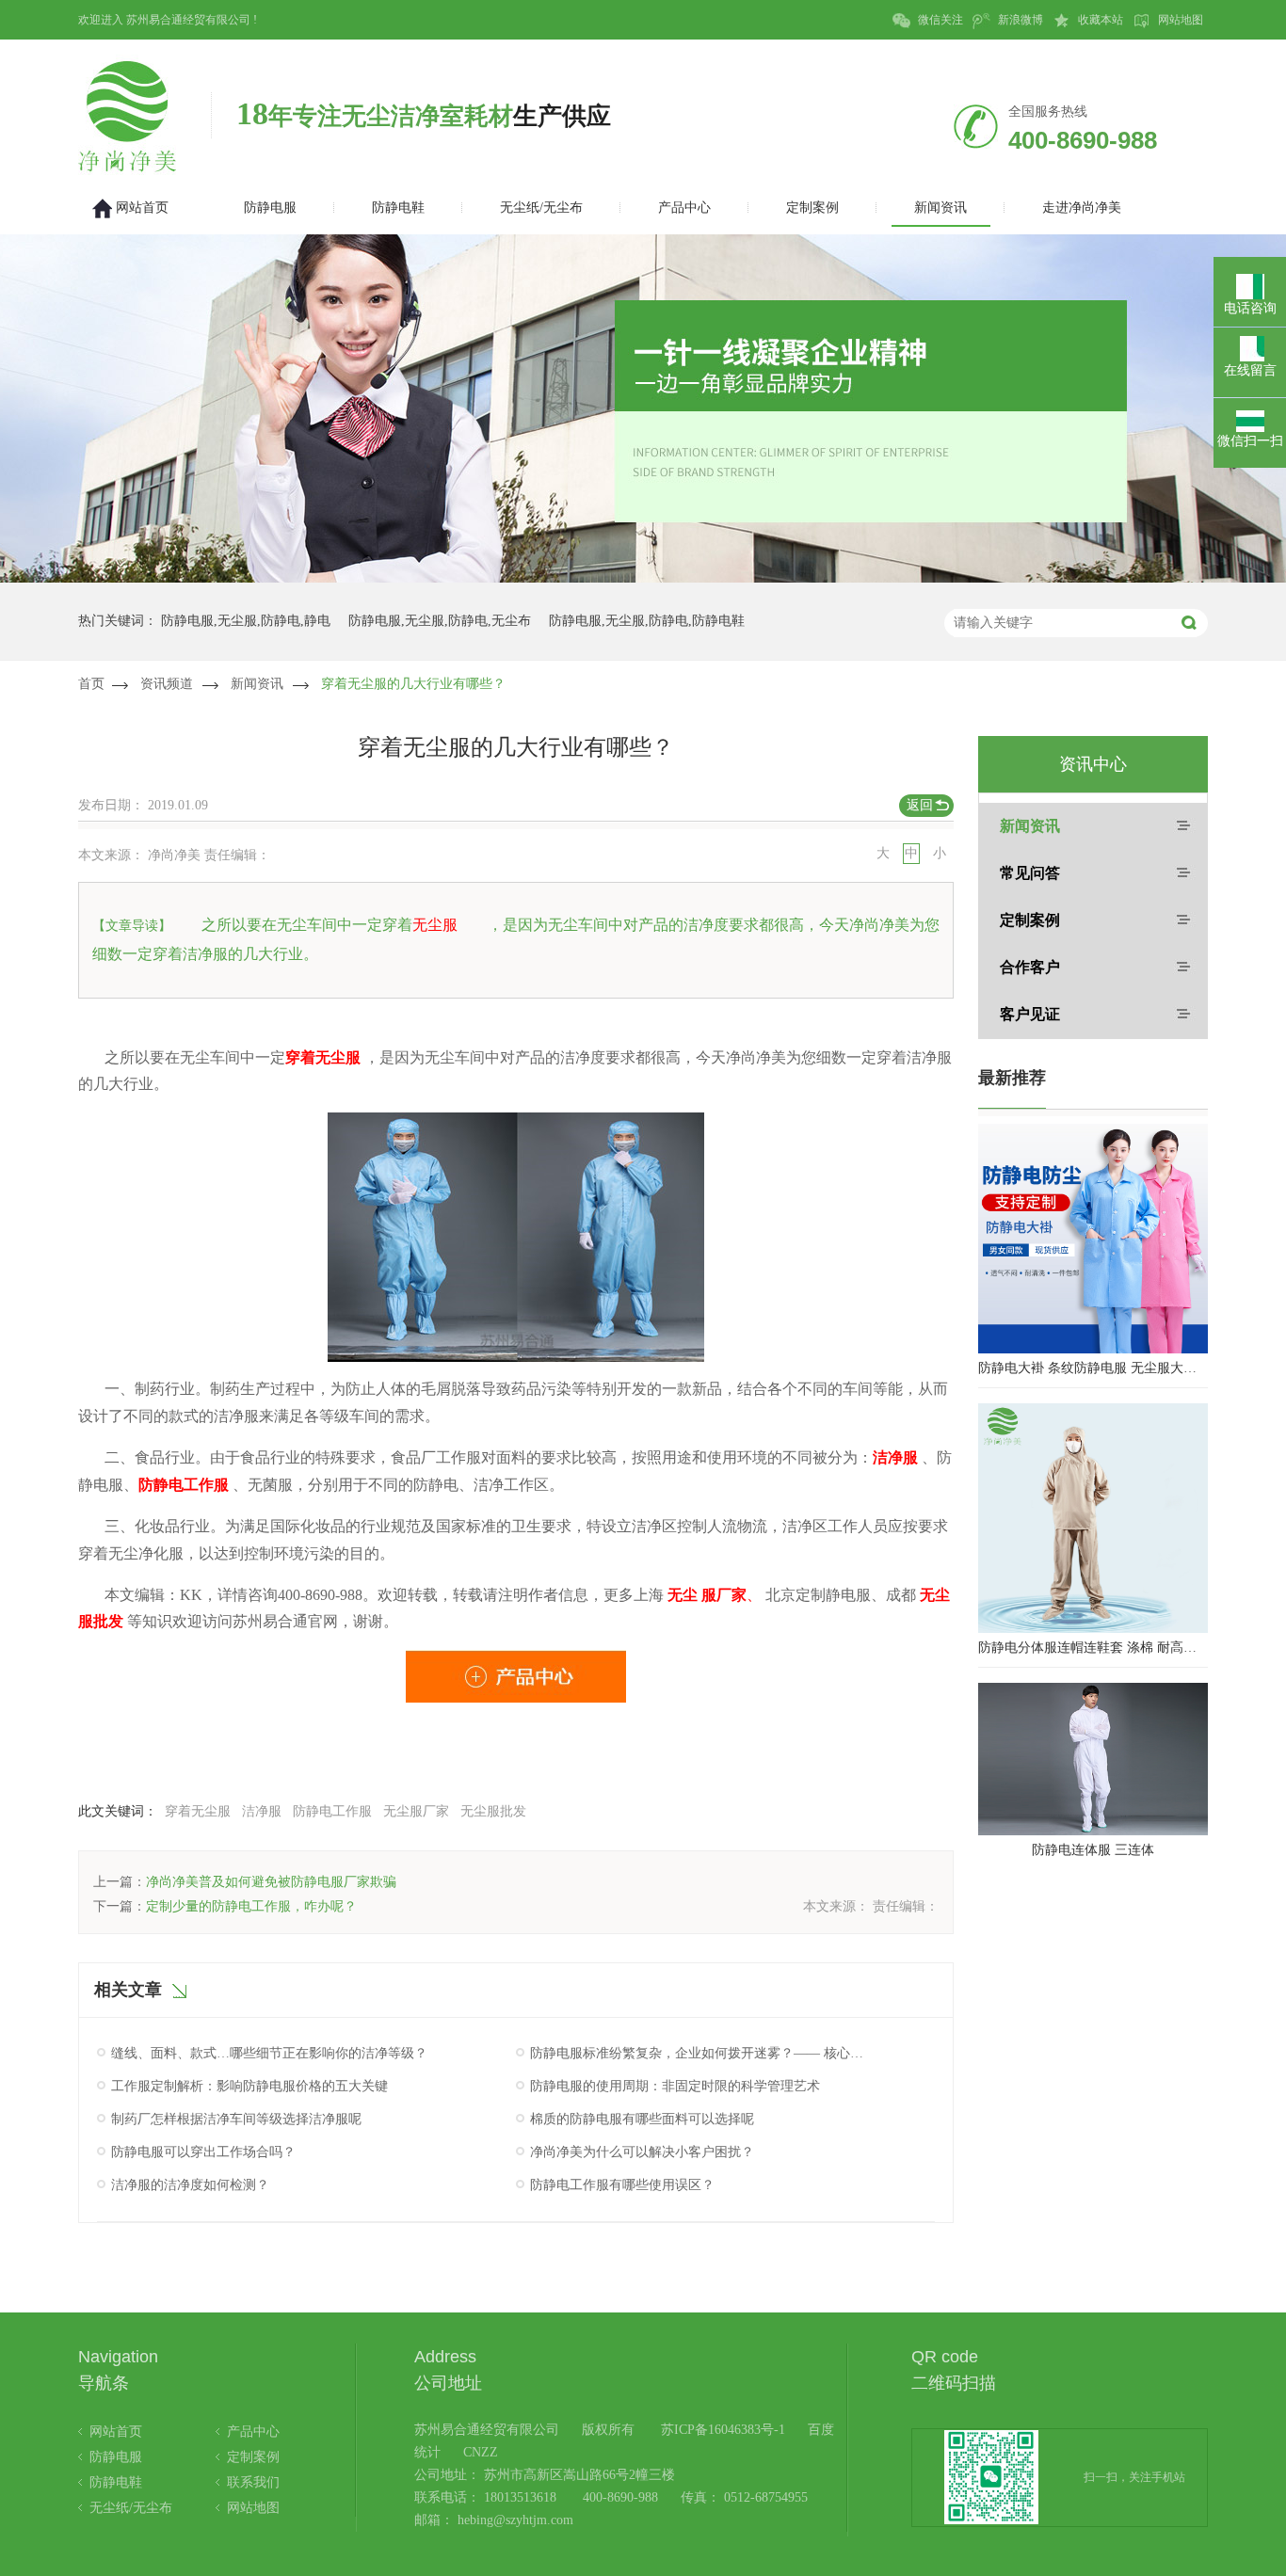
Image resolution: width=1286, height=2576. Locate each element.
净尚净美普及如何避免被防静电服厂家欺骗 (271, 1882)
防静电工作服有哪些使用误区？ (622, 2185)
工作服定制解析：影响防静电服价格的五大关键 (249, 2086)
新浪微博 (1019, 20)
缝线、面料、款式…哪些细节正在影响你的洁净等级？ (269, 2053)
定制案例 (1030, 920)
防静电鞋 (116, 2482)
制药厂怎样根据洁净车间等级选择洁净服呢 (236, 2119)
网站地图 (1179, 20)
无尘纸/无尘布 (131, 2508)
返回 (920, 805)
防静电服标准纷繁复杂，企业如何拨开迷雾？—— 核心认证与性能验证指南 (698, 2053)
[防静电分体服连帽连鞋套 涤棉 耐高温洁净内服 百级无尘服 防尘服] (1093, 1518)
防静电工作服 (332, 1811)
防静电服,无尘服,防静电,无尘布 (440, 621)
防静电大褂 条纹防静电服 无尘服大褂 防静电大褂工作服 (1093, 1368)
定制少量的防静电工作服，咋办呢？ (251, 1906)
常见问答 (1030, 873)
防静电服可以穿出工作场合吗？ (203, 2152)
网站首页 (116, 2432)
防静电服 (116, 2457)
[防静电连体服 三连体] (1093, 1759)
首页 (91, 684)
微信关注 (939, 20)
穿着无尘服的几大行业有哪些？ (413, 684)
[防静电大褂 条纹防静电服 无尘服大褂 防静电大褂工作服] (1093, 1239)
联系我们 (253, 2482)
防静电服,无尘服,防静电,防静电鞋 (647, 621)
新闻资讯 (257, 684)
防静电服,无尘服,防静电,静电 (246, 621)
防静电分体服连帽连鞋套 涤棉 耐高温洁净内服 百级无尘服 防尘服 (1093, 1648)
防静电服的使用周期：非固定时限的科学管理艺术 (675, 2086)
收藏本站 (1099, 20)
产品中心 (253, 2432)
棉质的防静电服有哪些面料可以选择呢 (642, 2119)
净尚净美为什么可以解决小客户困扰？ (642, 2152)
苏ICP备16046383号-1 (723, 2430)
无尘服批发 (493, 1811)
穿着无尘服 (198, 1811)
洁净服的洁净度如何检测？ (190, 2185)
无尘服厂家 (416, 1811)
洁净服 (262, 1811)
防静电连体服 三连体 (1093, 1850)
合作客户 (1030, 967)
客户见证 (1030, 1014)
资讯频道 (167, 684)
